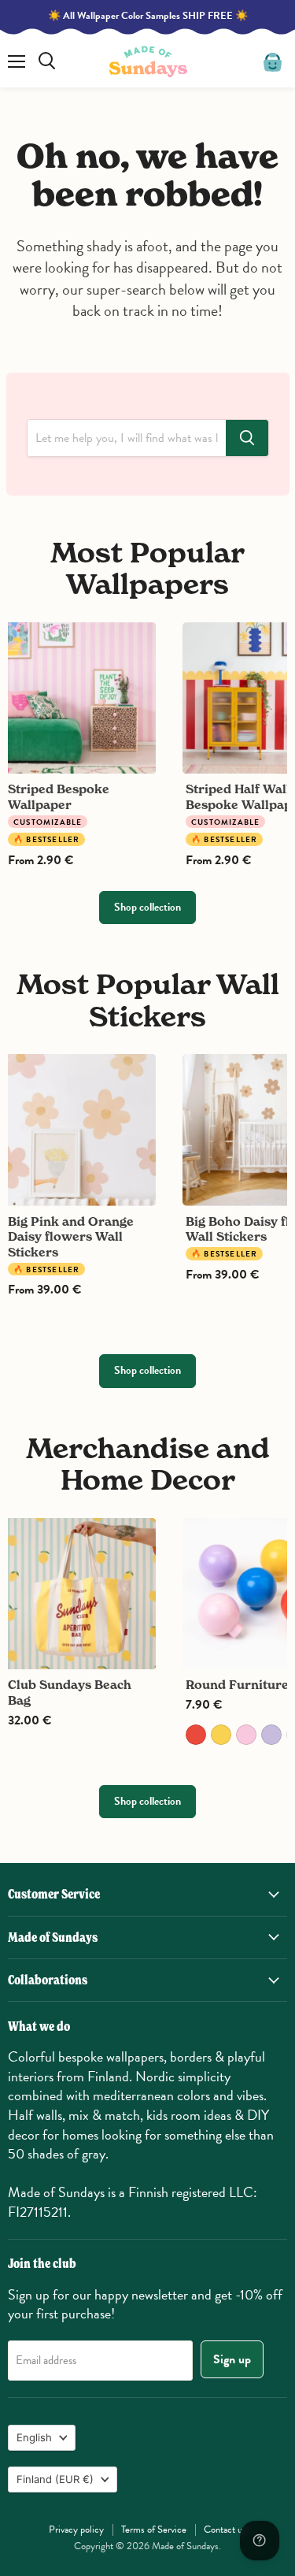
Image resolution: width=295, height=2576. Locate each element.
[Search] (247, 438)
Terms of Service (154, 2530)
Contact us (225, 2530)
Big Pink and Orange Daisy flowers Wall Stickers (71, 1237)
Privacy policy (76, 2530)
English (34, 2437)
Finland (55, 2479)
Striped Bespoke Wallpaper (59, 797)
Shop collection (147, 907)
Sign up (232, 2359)
